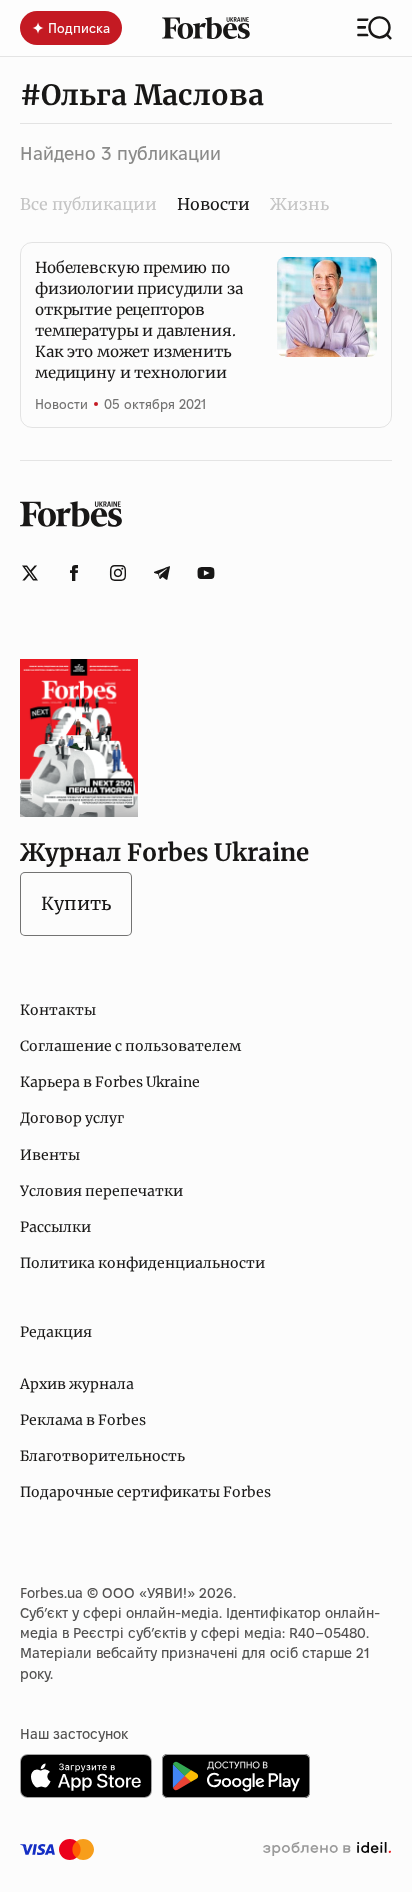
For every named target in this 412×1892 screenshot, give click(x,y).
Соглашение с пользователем (130, 1046)
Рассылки (55, 1227)
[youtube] (206, 573)
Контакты (58, 1010)
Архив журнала (77, 1384)
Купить (76, 903)
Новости (61, 404)
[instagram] (118, 573)
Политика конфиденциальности (142, 1263)
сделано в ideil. (327, 1849)
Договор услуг (72, 1118)
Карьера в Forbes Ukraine (110, 1082)
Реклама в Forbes (83, 1420)
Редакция (56, 1332)
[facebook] (74, 573)
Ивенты (50, 1155)
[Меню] (374, 28)
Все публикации (88, 204)
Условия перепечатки (101, 1191)
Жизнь (299, 204)
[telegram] (162, 573)
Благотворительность (102, 1456)
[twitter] (30, 573)
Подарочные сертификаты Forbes (145, 1492)
